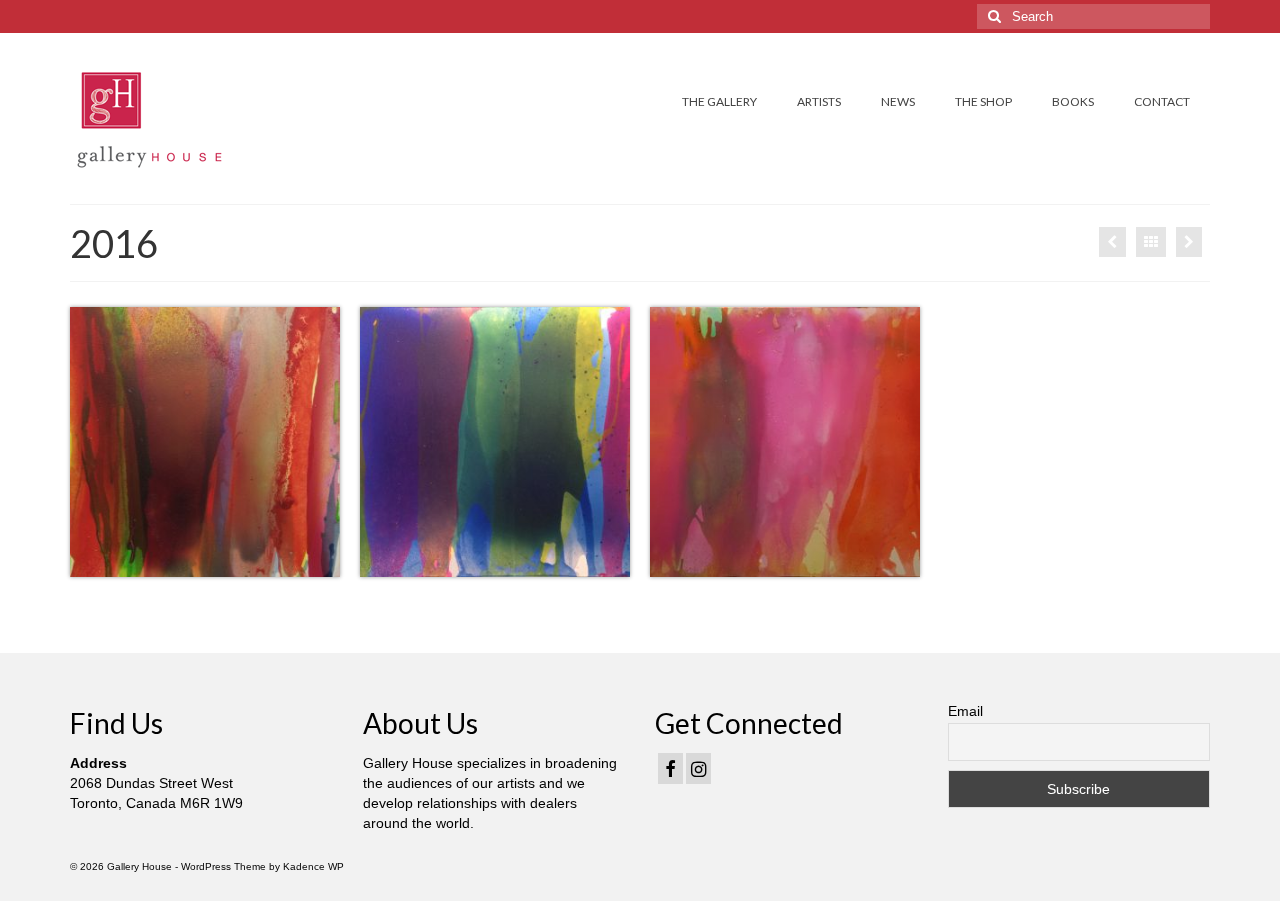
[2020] (1112, 242)
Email (965, 711)
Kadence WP (313, 866)
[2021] (1189, 242)
